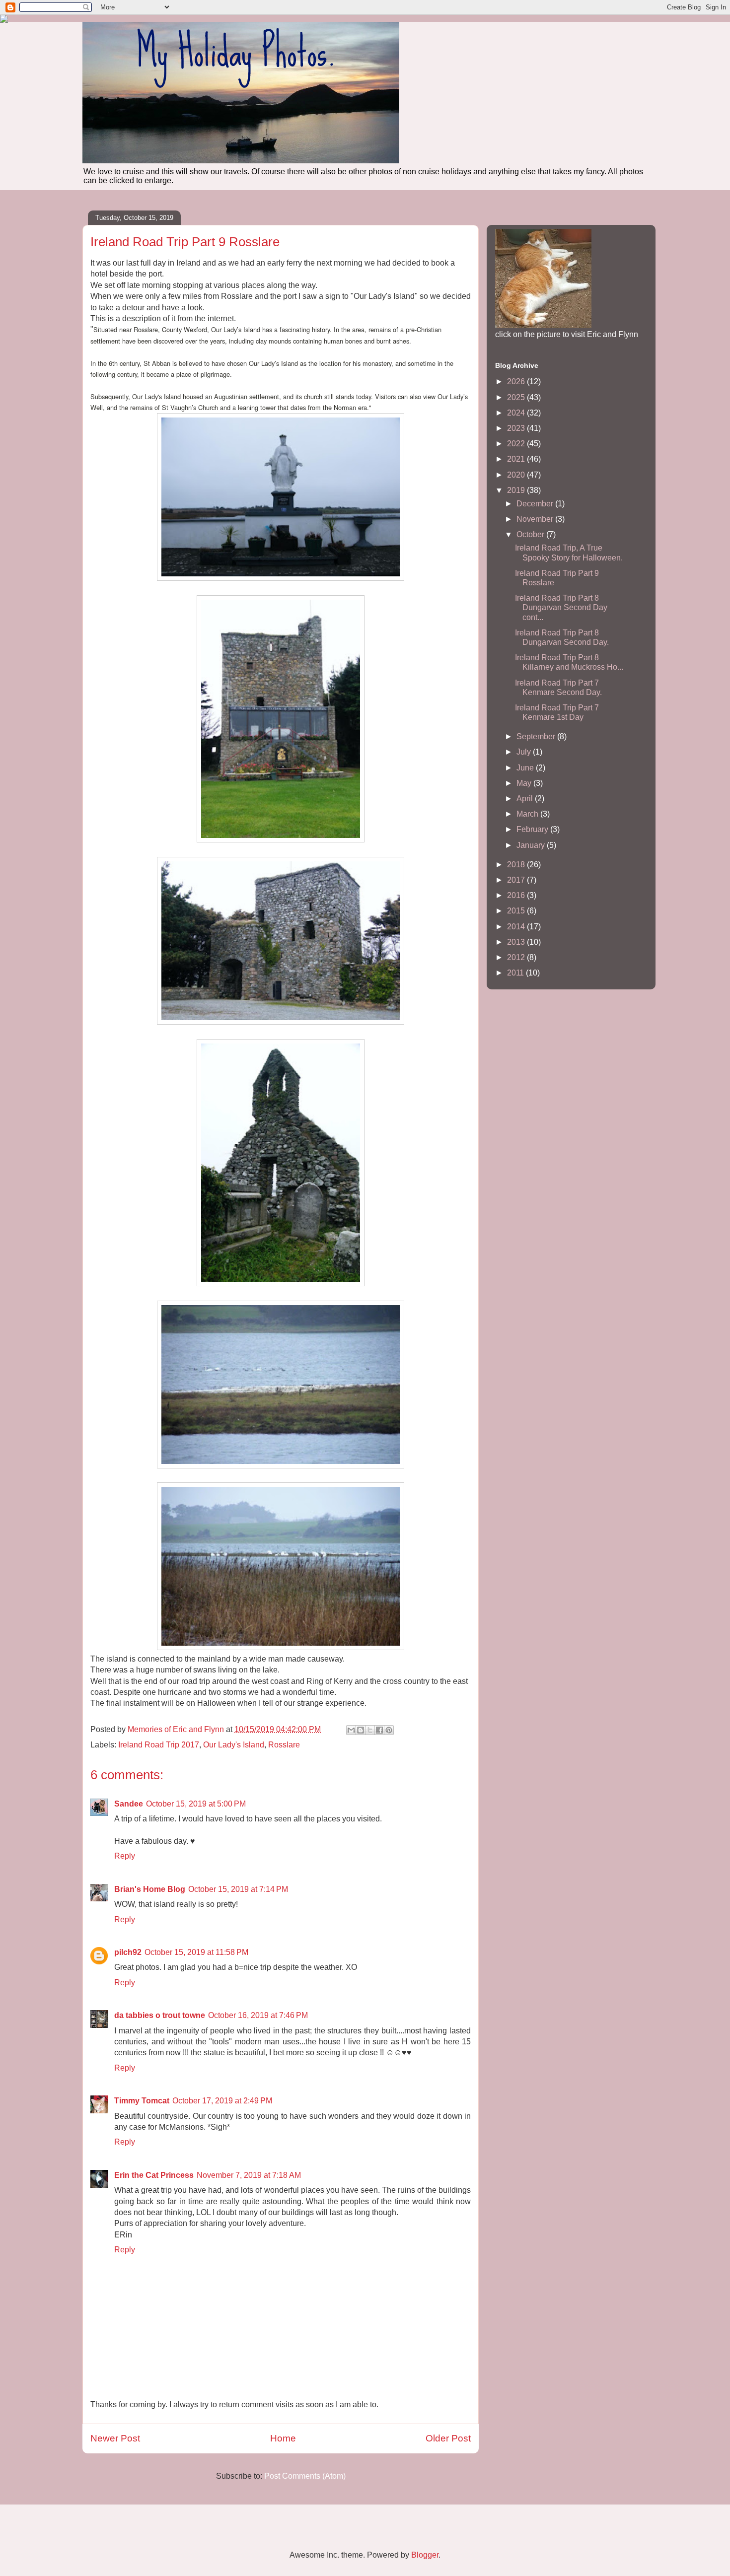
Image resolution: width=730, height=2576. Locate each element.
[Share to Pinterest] (389, 1730)
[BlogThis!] (361, 1730)
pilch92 (128, 1952)
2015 (517, 911)
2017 (517, 880)
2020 (517, 475)
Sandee (129, 1804)
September (537, 736)
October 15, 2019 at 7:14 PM (238, 1889)
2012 (517, 957)
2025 (517, 397)
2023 (517, 428)
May (525, 783)
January (532, 845)
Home (283, 2438)
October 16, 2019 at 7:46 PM (258, 2015)
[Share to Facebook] (379, 1730)
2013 (517, 942)
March (528, 814)
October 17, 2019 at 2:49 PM (222, 2101)
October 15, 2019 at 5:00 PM (196, 1804)
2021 (517, 459)
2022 (517, 444)
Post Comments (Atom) (305, 2476)
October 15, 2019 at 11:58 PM (196, 1952)
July (525, 752)
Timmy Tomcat (142, 2101)
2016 (517, 895)
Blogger (425, 2555)
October (531, 534)
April (526, 799)
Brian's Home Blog (150, 1889)
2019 (517, 490)
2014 (517, 927)
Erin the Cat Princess (154, 2175)
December (536, 504)
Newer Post (115, 2438)
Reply (125, 1856)
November (536, 519)
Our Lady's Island (234, 1745)
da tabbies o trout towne (160, 2015)
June (526, 768)
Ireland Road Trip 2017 (159, 1745)
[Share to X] (370, 1730)
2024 (517, 413)
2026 (517, 382)
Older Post (448, 2438)
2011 (516, 973)
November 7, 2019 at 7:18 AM (249, 2175)
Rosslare (284, 1745)
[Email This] (351, 1730)
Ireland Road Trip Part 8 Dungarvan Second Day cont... (561, 607)
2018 (517, 865)
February (533, 829)
